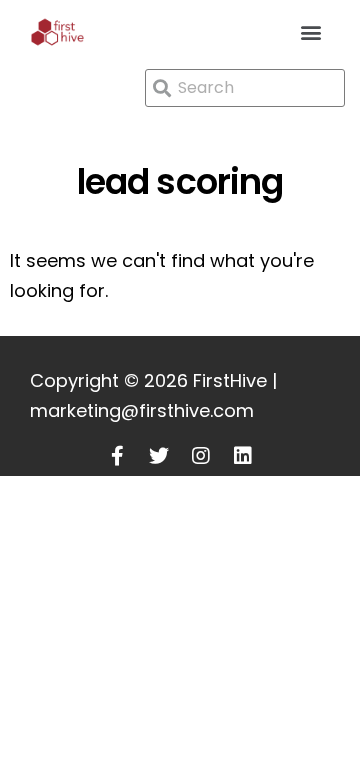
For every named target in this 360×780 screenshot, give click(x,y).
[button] (311, 31)
